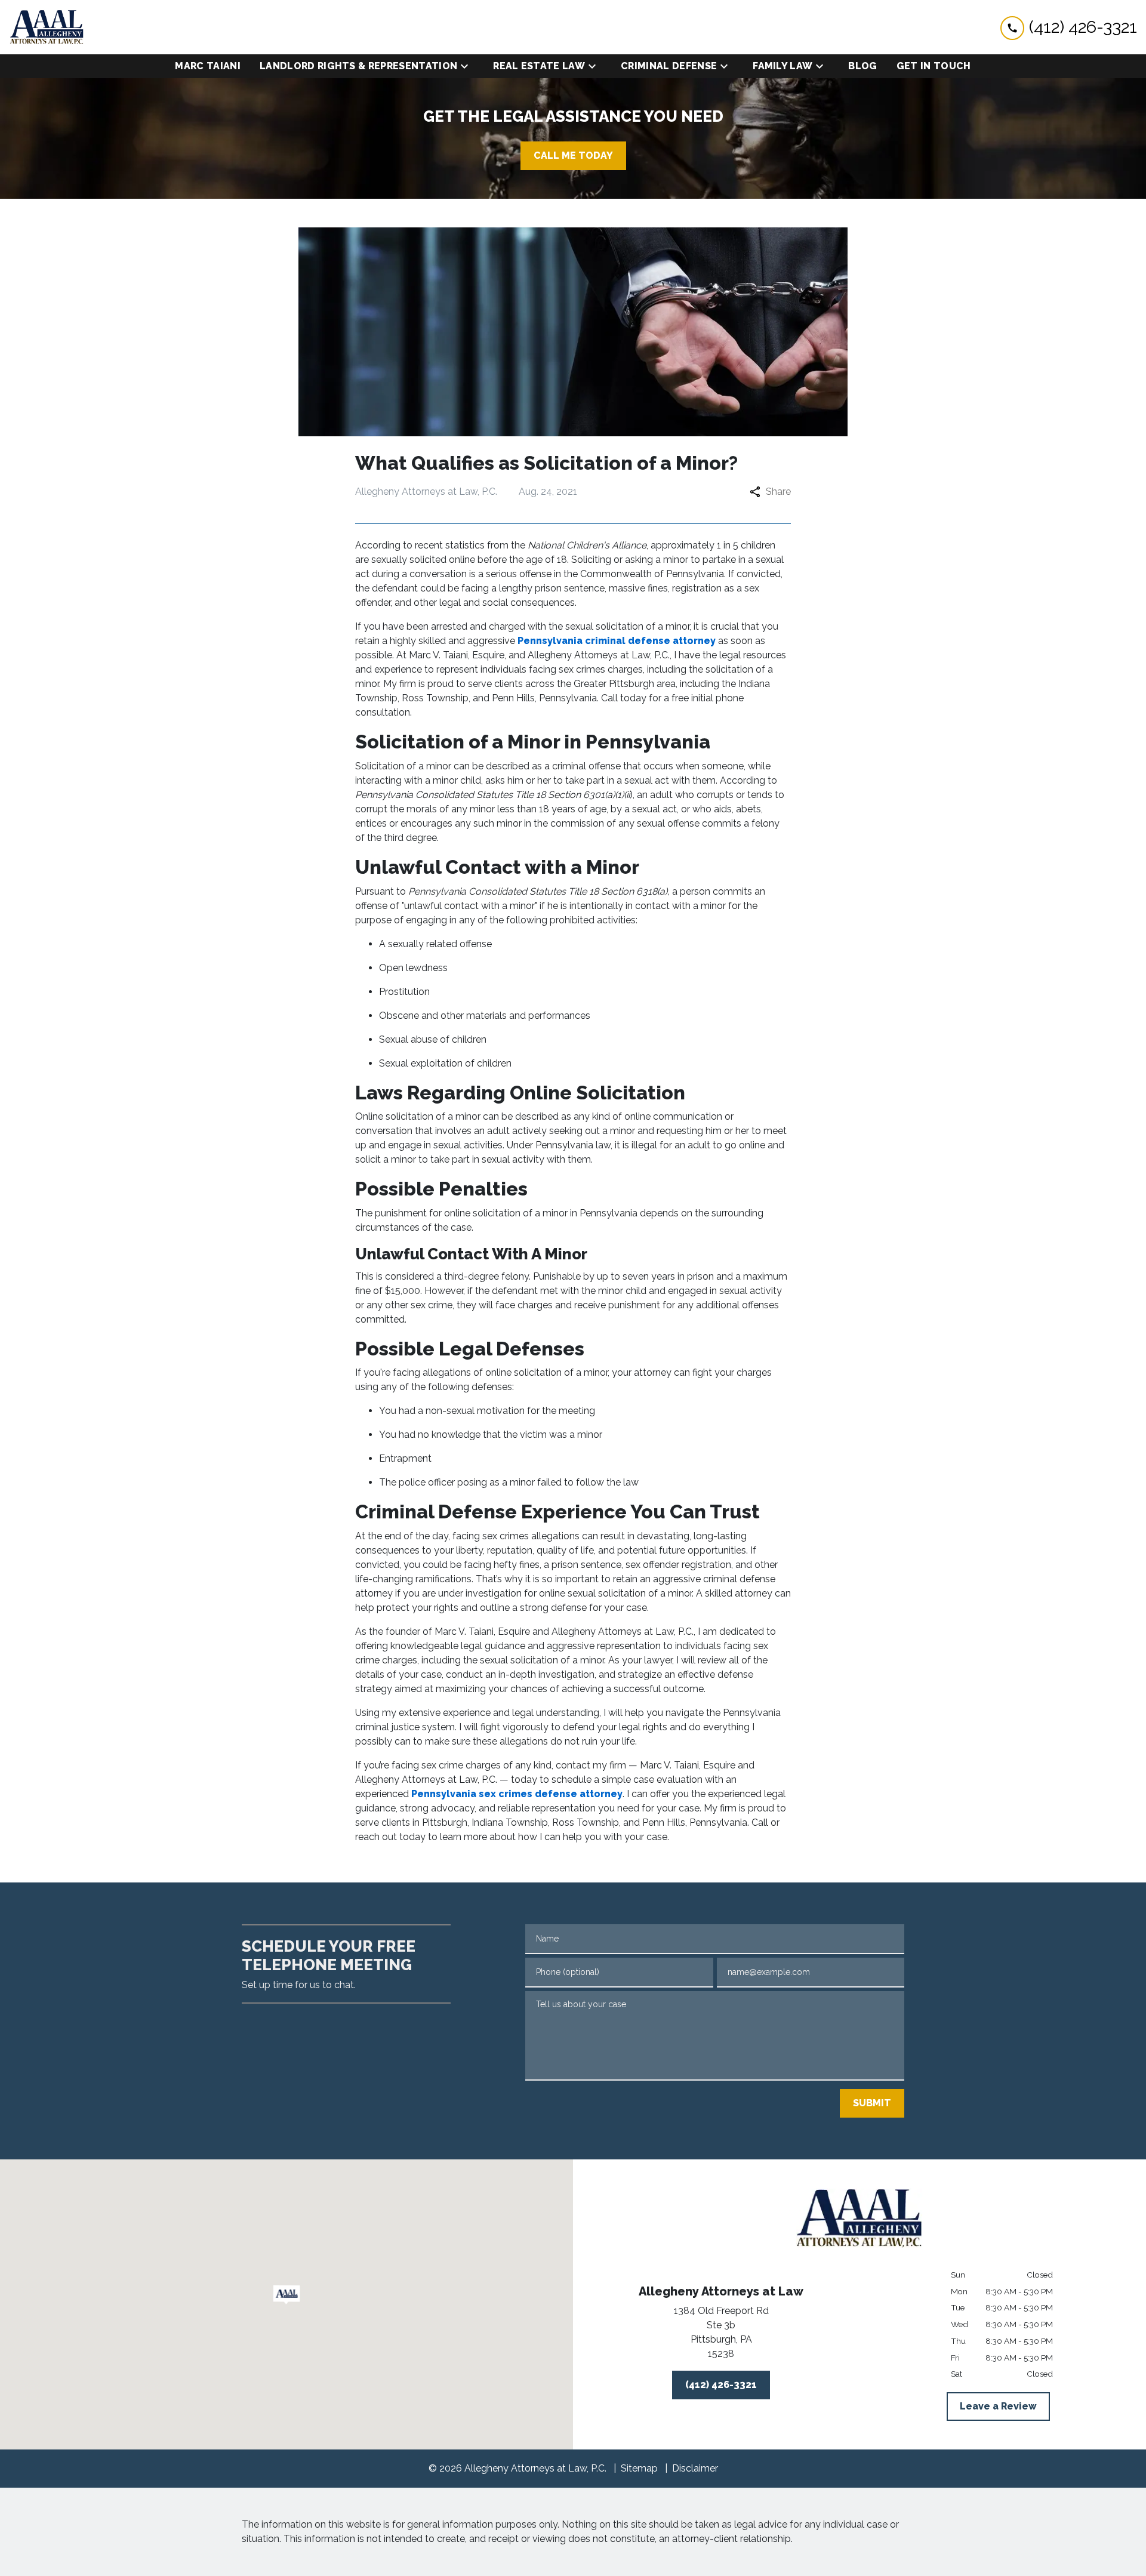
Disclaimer (695, 2468)
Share (778, 492)
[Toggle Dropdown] (468, 67)
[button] (287, 2295)
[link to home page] (47, 27)
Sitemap (639, 2468)
